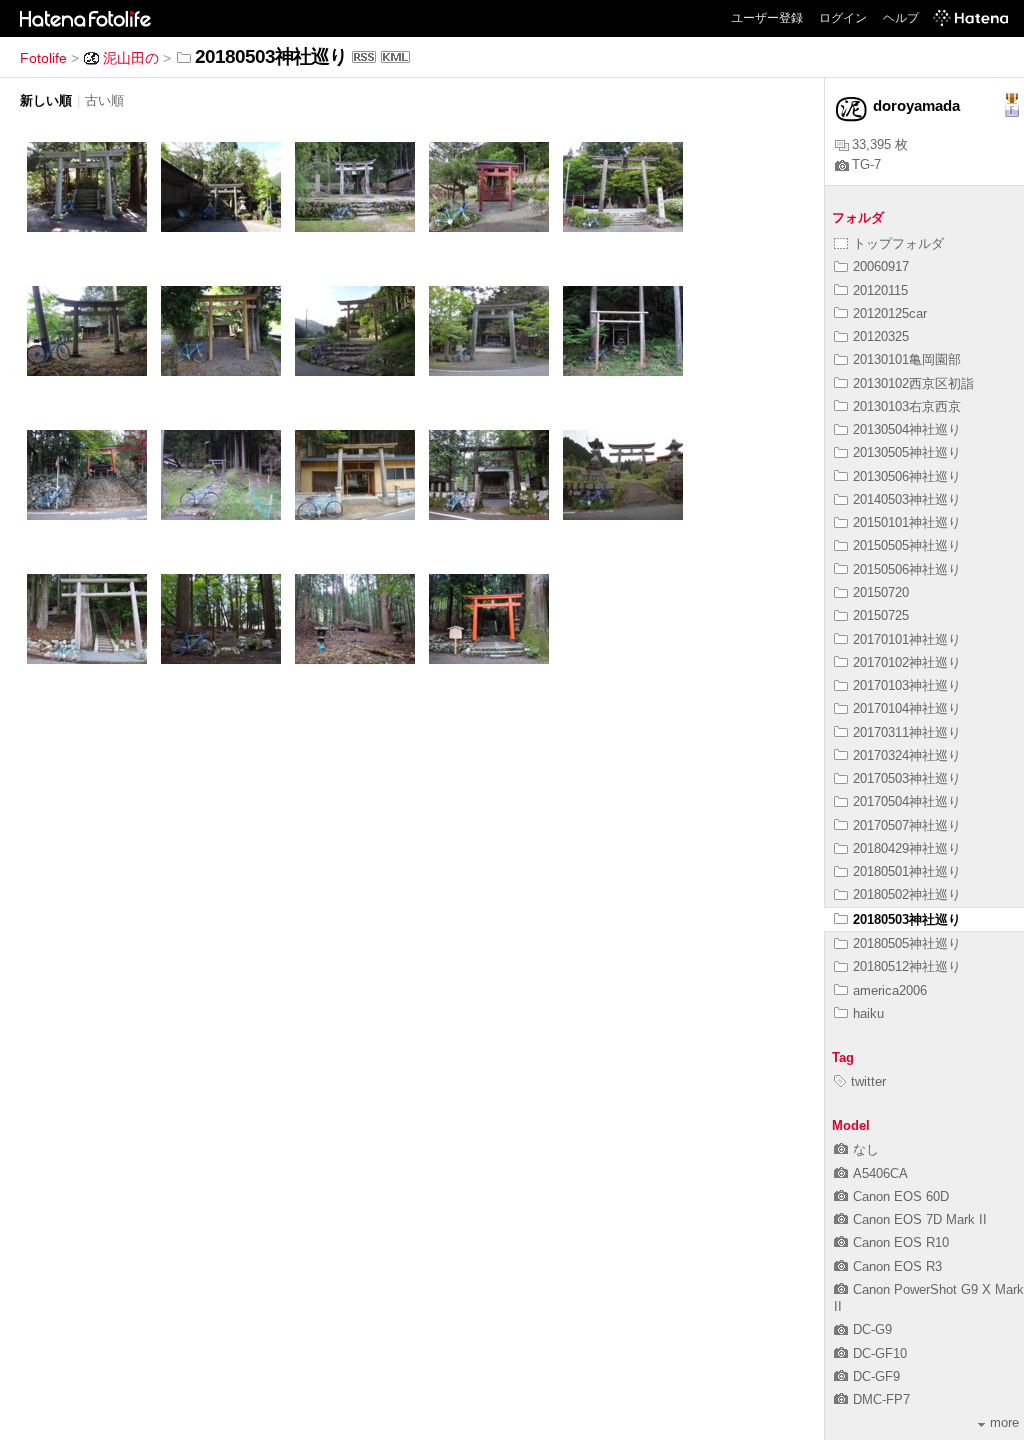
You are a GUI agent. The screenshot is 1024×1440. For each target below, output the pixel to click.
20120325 (881, 336)
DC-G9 (872, 1329)
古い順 (104, 100)
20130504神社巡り (907, 429)
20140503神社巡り (907, 499)
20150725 (881, 615)
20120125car (890, 313)
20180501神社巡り (907, 871)
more (1004, 1422)
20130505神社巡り (907, 452)
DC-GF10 (880, 1353)
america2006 (890, 990)
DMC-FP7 (881, 1399)
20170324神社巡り (907, 755)
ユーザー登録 (767, 18)
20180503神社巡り (907, 919)
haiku (868, 1013)
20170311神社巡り (907, 732)
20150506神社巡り (907, 569)
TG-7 (866, 164)
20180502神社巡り (907, 894)
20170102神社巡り (907, 662)
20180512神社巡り (907, 966)
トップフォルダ (898, 243)
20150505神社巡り (907, 545)
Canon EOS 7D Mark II (920, 1219)
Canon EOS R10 (901, 1242)
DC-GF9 (876, 1376)
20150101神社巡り (907, 522)
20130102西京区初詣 (913, 383)
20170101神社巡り (907, 639)
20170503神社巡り (907, 778)
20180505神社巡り (907, 943)
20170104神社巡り (907, 708)
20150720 (881, 592)
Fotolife (43, 58)
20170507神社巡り (907, 825)
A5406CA (880, 1173)
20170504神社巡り (907, 801)
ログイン (843, 18)
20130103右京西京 (907, 406)
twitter (868, 1081)
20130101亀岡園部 (907, 359)
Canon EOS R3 (897, 1266)
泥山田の (131, 58)
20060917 (881, 266)
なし (866, 1149)
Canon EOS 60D (901, 1196)
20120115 (880, 290)
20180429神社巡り (907, 848)
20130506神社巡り (907, 476)
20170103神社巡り (907, 685)
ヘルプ (901, 18)
